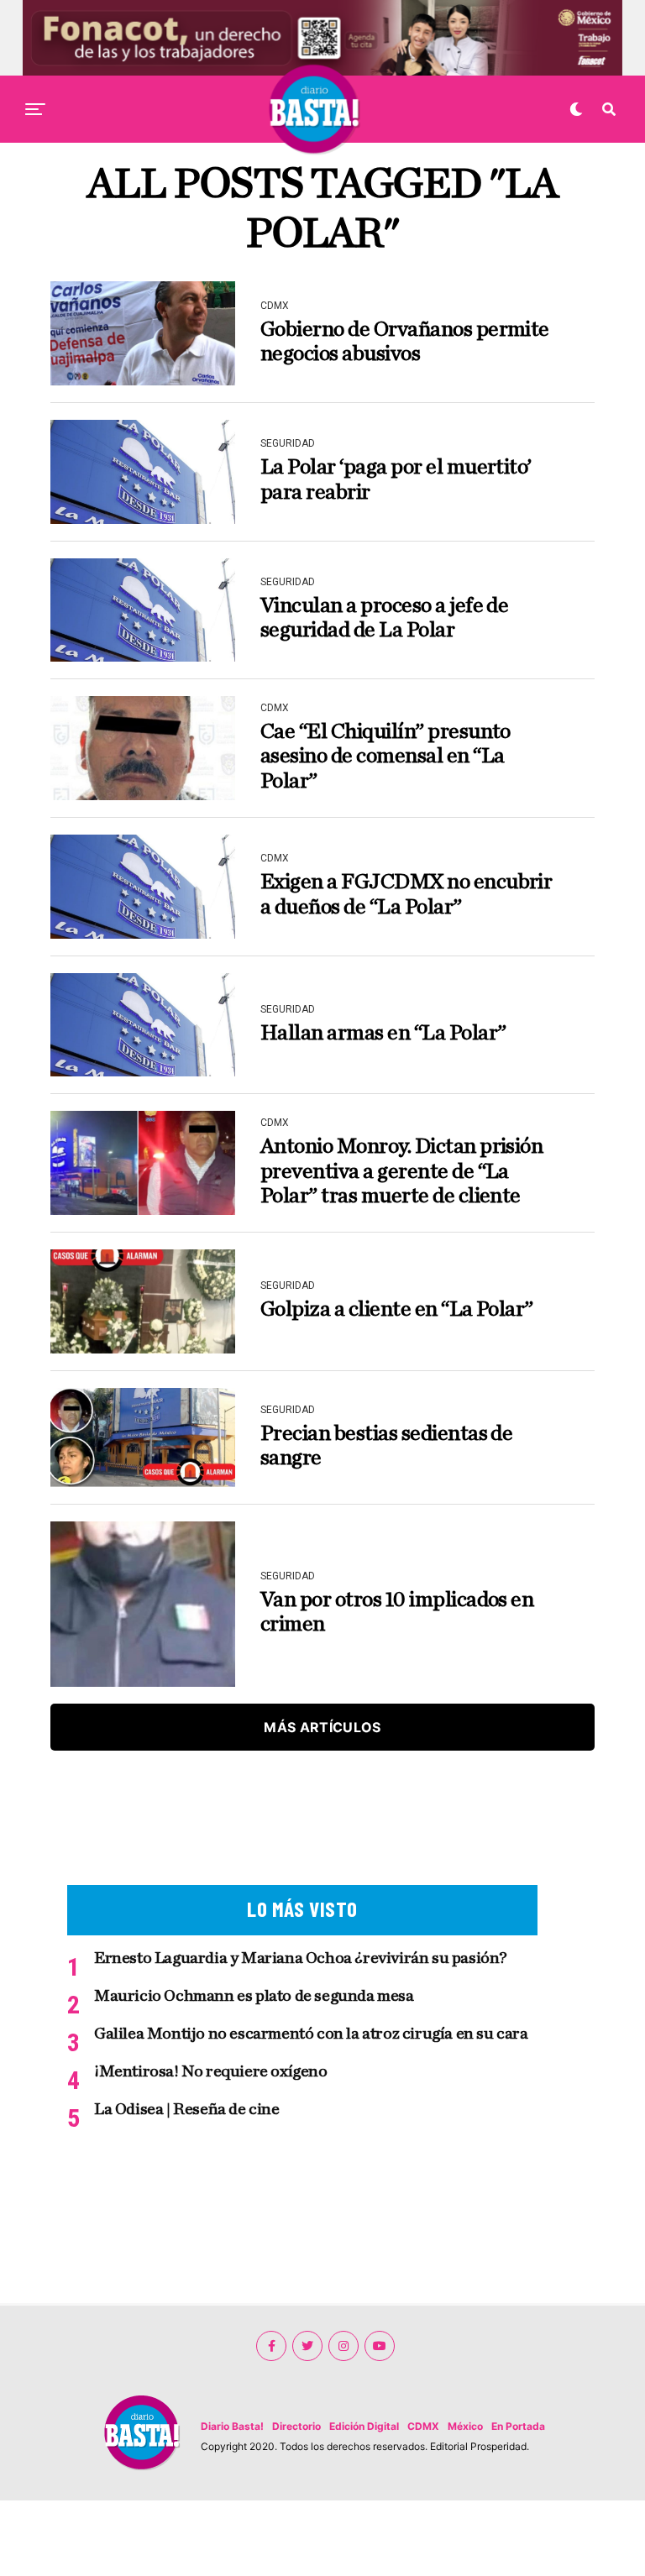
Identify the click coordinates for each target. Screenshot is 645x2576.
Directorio (296, 2426)
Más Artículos (322, 1727)
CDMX (423, 2426)
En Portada (518, 2426)
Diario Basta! (232, 2426)
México (465, 2426)
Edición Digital (364, 2426)
